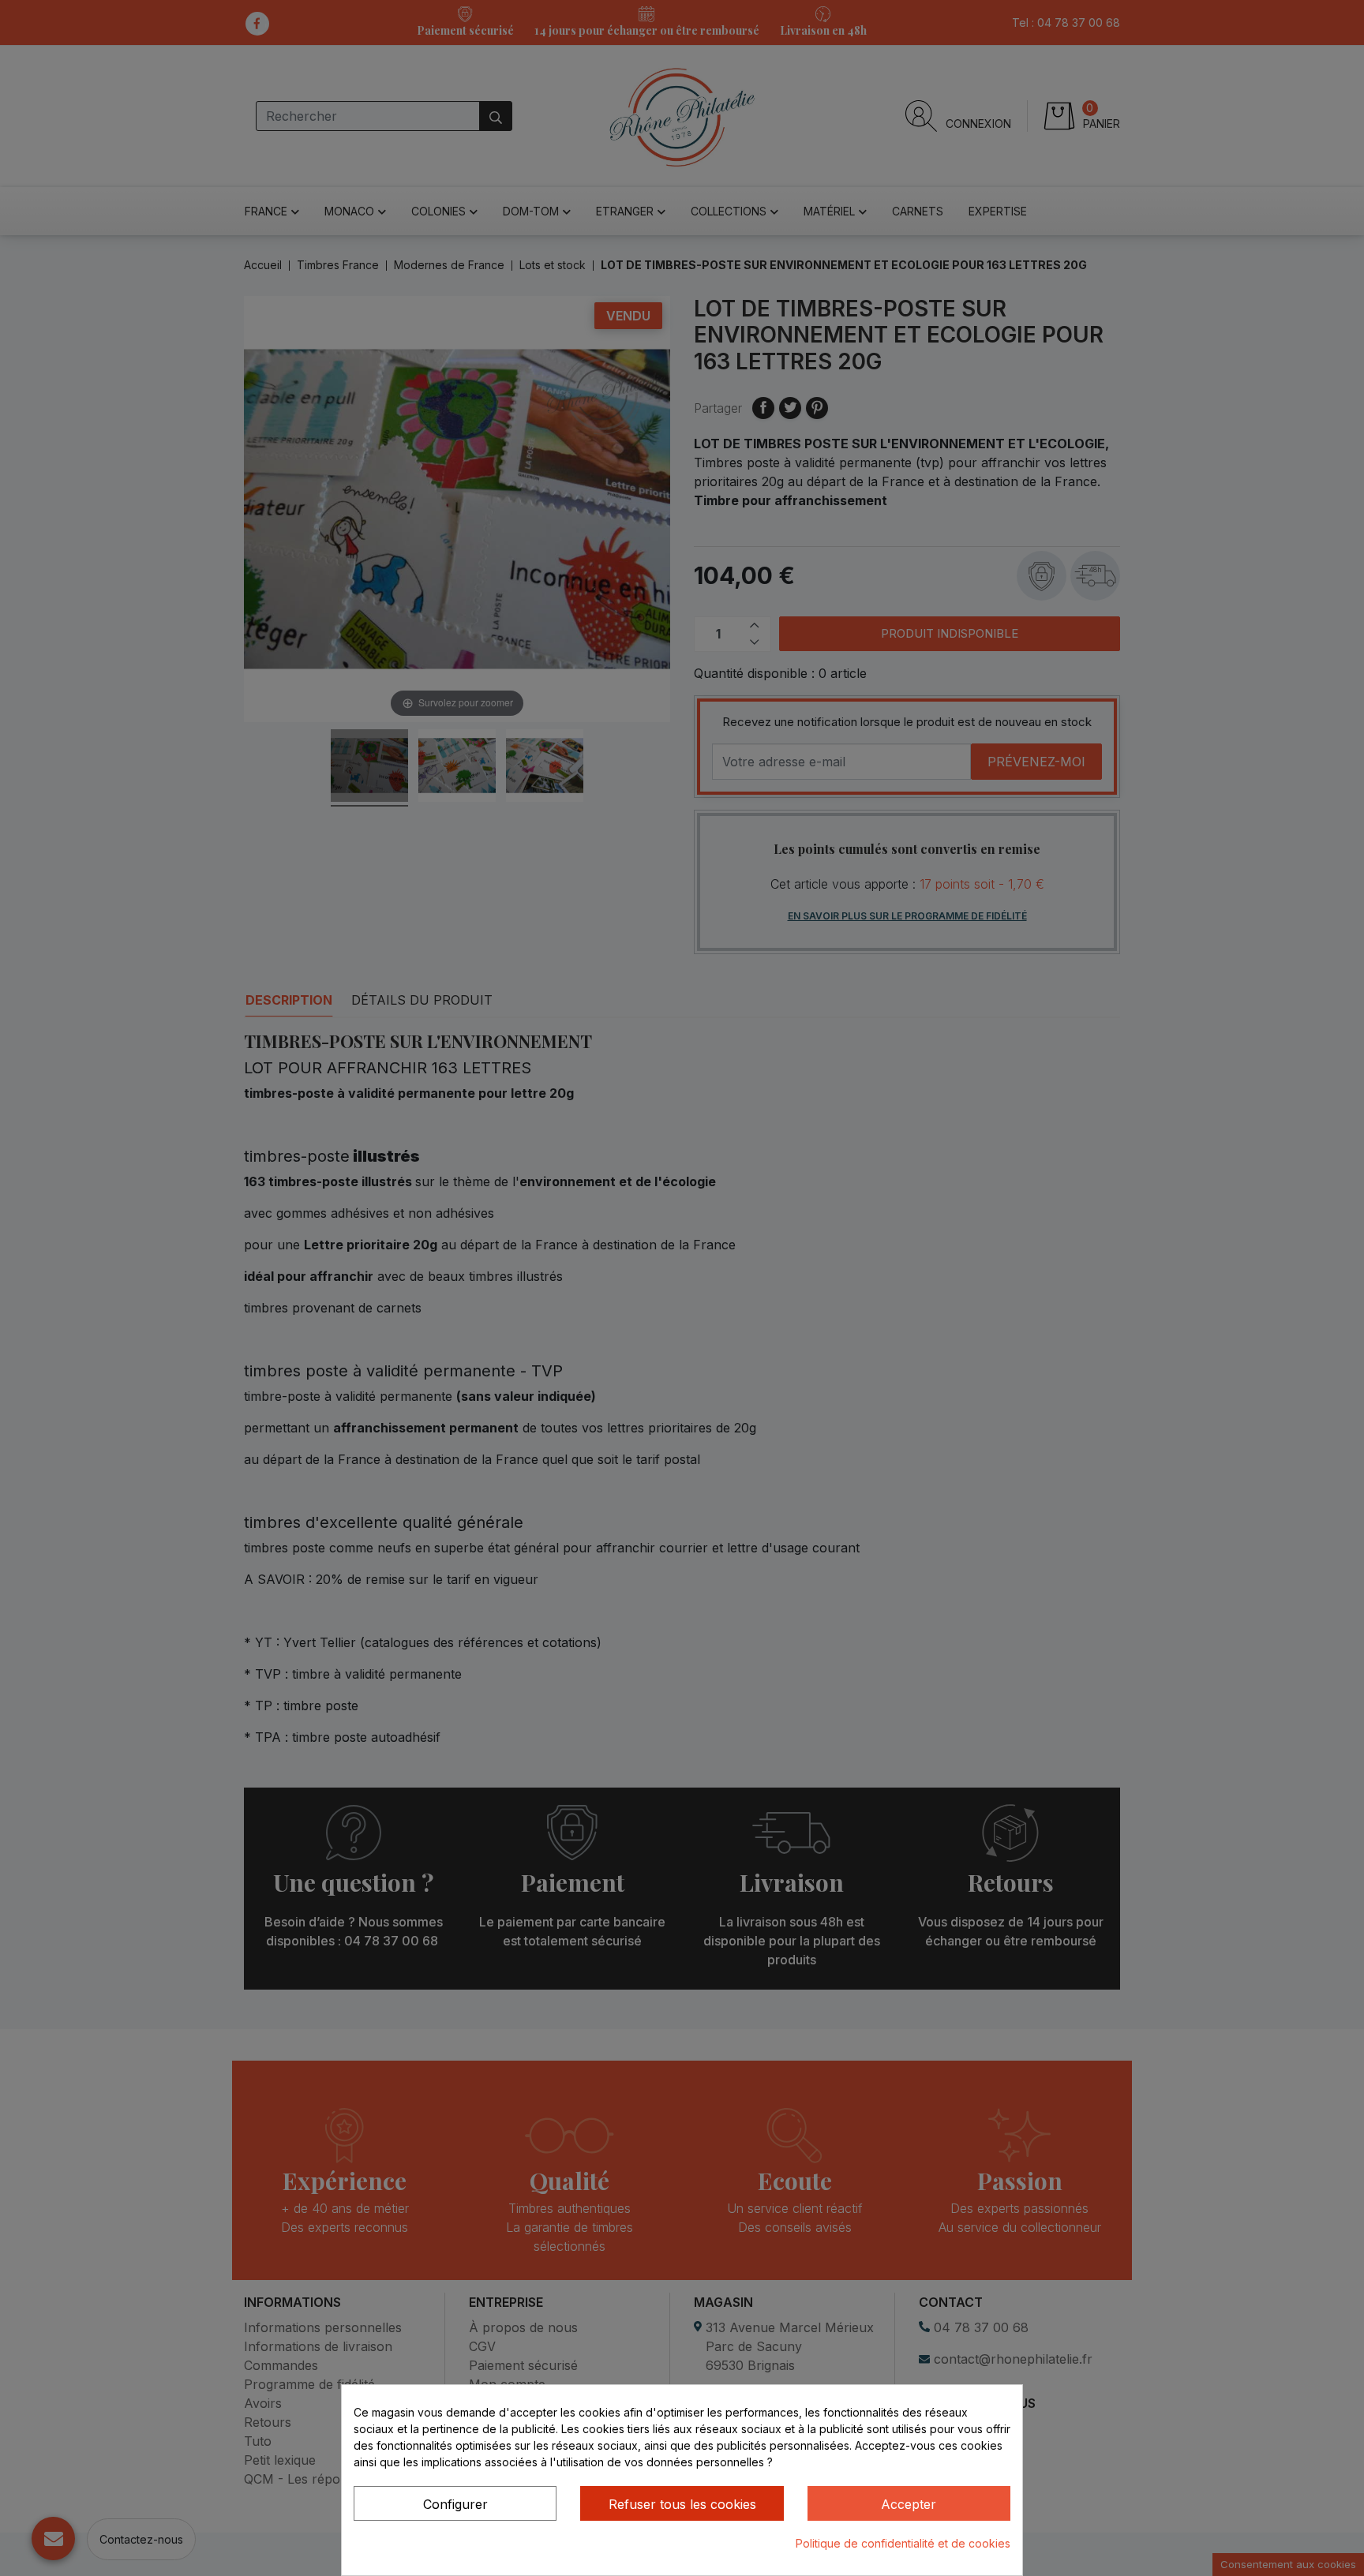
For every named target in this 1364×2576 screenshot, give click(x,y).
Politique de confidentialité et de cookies (903, 2543)
